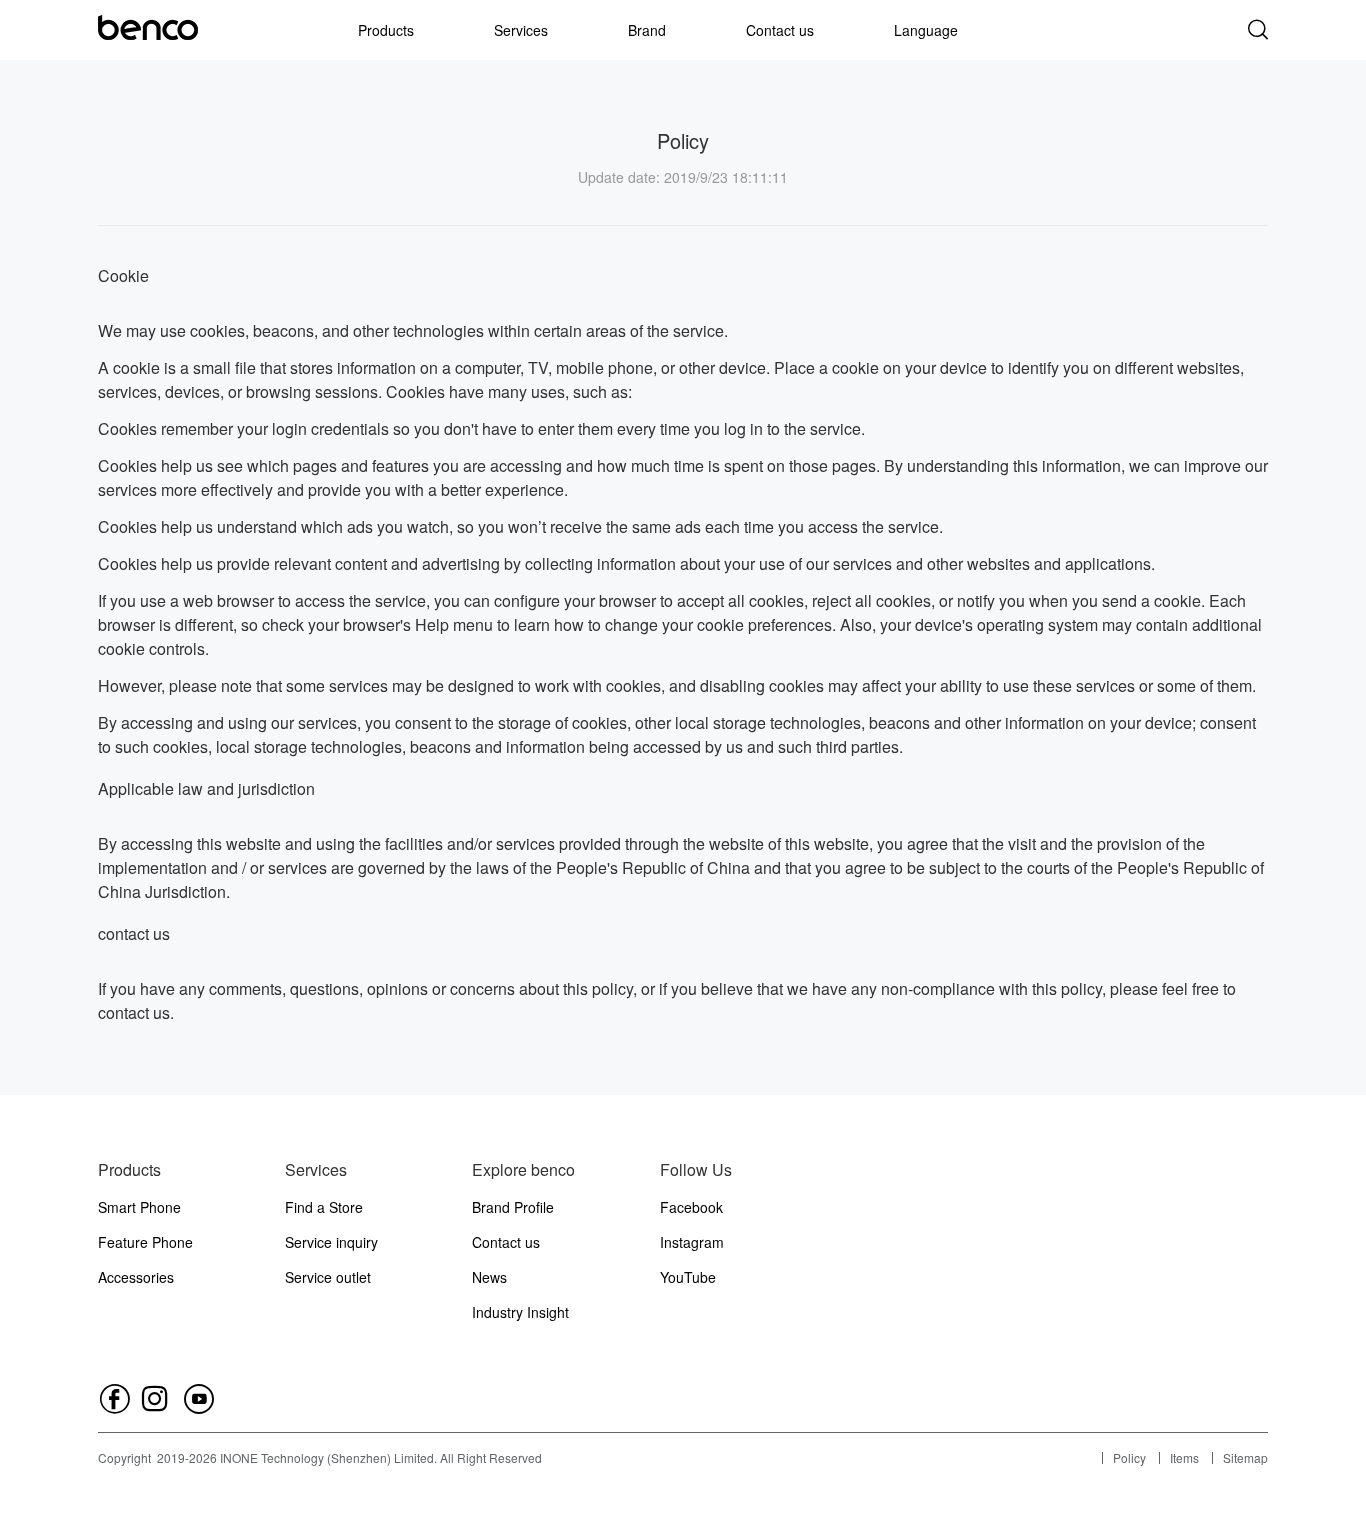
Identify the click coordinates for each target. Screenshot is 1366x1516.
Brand (647, 30)
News (489, 1277)
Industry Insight (520, 1312)
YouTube (688, 1277)
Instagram (692, 1242)
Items (1184, 1457)
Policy (1129, 1457)
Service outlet (328, 1277)
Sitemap (1245, 1457)
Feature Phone (145, 1242)
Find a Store (324, 1207)
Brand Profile (513, 1207)
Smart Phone (139, 1207)
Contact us (780, 30)
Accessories (136, 1277)
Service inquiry (331, 1242)
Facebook (691, 1207)
